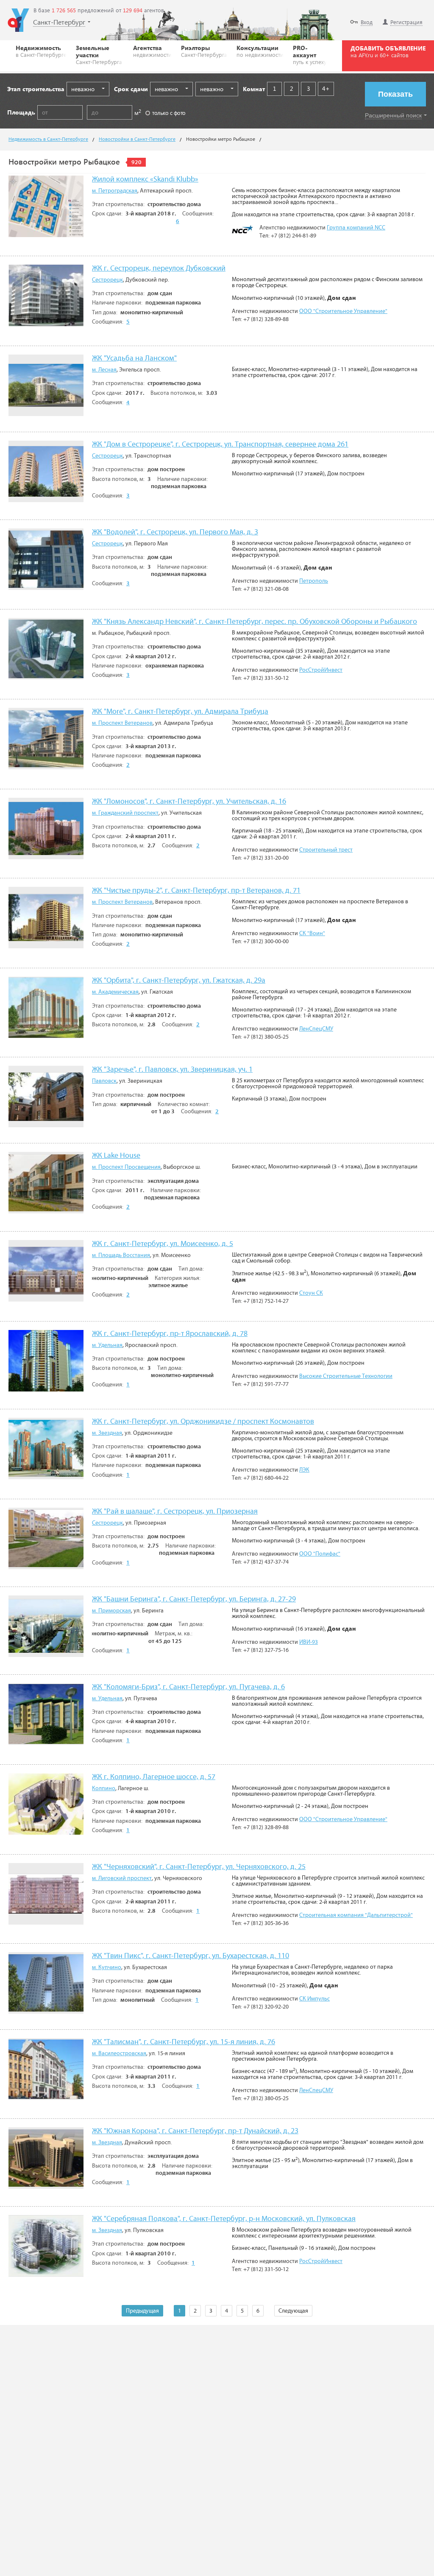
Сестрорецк (107, 280)
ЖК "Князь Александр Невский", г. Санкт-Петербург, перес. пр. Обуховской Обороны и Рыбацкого (255, 622)
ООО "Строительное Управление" (343, 311)
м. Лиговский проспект (122, 1878)
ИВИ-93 (309, 1642)
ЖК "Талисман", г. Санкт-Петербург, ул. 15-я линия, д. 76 (184, 2042)
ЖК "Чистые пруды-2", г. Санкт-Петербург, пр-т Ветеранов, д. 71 (196, 891)
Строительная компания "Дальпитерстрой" (356, 1915)
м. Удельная (107, 1345)
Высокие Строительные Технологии (346, 1376)
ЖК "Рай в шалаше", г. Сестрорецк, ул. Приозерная (175, 1512)
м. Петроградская (115, 191)
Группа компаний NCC (356, 228)
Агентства (152, 51)
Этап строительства (36, 89)
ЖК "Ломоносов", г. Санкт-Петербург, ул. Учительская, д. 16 (189, 802)
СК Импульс (314, 1999)
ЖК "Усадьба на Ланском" (134, 359)
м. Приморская (111, 1611)
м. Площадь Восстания (121, 1255)
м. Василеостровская (119, 2054)
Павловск (104, 1081)
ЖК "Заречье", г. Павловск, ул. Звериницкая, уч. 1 (172, 1070)
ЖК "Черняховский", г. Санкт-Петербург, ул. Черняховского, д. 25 (199, 1867)
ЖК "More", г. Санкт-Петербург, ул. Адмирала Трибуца (180, 712)
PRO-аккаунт (310, 54)
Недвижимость (41, 51)
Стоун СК (311, 1293)
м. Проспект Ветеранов (122, 723)
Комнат (254, 89)
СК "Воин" (312, 933)
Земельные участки (99, 54)
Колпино (104, 1788)
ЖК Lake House (116, 1156)
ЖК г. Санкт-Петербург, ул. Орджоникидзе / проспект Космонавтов (203, 1422)
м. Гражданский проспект (125, 813)
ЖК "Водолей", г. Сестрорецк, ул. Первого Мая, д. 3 (175, 532)
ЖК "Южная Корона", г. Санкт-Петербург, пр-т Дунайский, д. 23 (195, 2131)
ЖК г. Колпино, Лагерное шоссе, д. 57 (154, 1777)
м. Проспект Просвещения (126, 1167)
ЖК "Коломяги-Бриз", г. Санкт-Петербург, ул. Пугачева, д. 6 (188, 1687)
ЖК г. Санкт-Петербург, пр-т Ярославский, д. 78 (170, 1334)
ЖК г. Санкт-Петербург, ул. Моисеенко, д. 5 (163, 1244)
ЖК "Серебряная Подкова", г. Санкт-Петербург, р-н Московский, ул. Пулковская (224, 2219)
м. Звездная (107, 1433)
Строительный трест (326, 850)
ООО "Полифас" (320, 1554)
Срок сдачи (131, 89)
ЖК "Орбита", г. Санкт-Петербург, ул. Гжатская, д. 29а (179, 981)
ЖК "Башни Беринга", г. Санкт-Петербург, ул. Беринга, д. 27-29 (194, 1600)
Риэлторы (204, 51)
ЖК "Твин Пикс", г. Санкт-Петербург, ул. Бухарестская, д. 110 (191, 1956)
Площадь (21, 112)
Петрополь (314, 581)
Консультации (260, 51)
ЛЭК (304, 1470)
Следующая (293, 2311)
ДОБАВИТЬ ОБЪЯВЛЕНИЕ (388, 51)
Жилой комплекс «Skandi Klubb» (145, 180)
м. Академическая (115, 992)
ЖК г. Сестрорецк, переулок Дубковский (159, 269)
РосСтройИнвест (321, 670)
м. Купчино (107, 1967)
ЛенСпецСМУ (316, 1029)
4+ (326, 88)
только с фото (169, 113)
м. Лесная (104, 370)
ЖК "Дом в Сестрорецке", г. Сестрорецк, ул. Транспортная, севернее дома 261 (220, 445)
